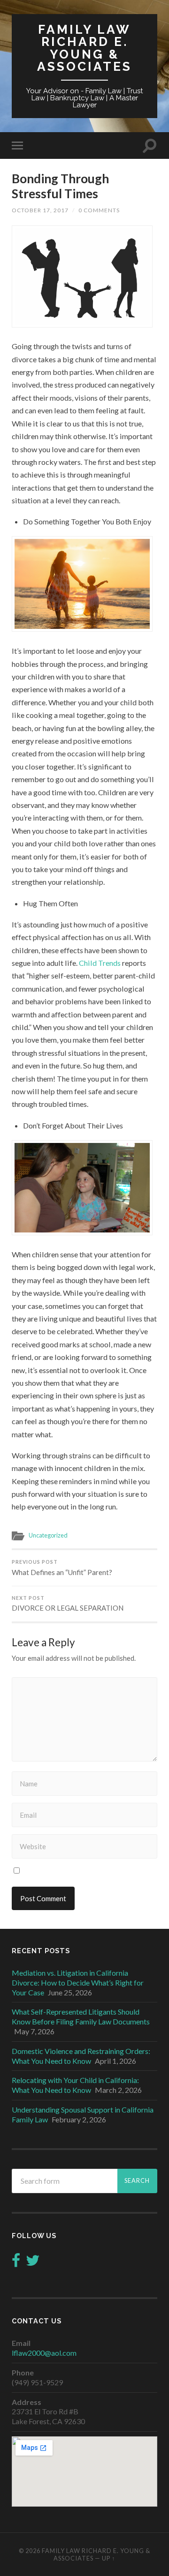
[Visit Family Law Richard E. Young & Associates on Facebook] (16, 2263)
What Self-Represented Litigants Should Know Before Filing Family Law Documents (81, 2016)
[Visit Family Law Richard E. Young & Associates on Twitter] (33, 2263)
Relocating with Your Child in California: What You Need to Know (75, 2085)
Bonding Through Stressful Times (60, 186)
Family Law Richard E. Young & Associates (84, 48)
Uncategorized (48, 1535)
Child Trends (100, 963)
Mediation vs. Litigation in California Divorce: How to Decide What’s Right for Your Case (78, 1982)
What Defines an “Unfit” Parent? (62, 1568)
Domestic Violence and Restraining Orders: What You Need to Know (81, 2056)
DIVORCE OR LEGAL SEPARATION (68, 1604)
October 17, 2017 (40, 210)
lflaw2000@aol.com (44, 2353)
